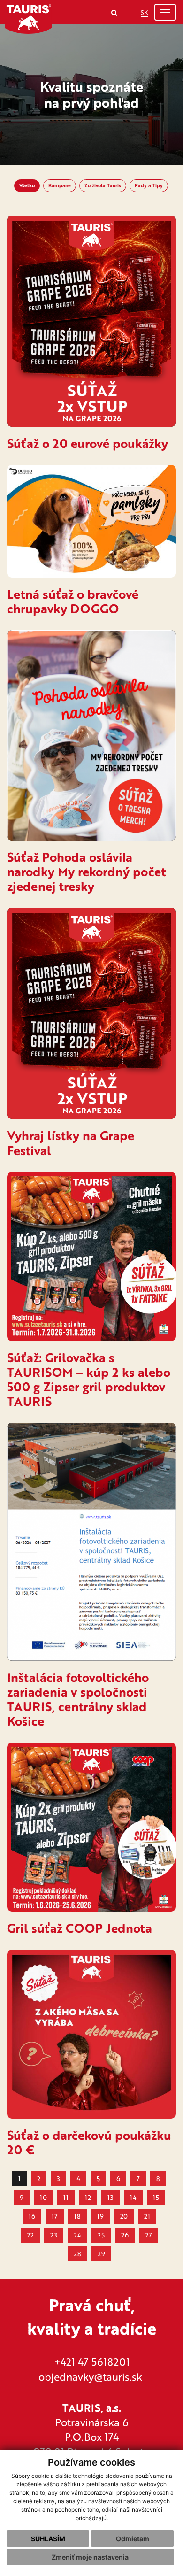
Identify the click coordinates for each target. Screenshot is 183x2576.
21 (147, 2216)
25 (101, 2235)
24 (77, 2235)
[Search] (114, 12)
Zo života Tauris (103, 185)
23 (54, 2235)
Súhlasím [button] (48, 2539)
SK (144, 12)
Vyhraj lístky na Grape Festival (71, 1143)
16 (32, 2216)
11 (66, 2197)
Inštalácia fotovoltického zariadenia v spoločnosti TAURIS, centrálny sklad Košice (78, 1699)
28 (77, 2254)
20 (124, 2216)
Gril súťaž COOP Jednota (80, 1928)
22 (30, 2235)
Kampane (60, 185)
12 (88, 2197)
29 (101, 2254)
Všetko (27, 185)
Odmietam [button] (133, 2539)
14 (133, 2197)
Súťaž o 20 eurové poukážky (88, 443)
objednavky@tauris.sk (90, 2377)
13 (111, 2197)
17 (55, 2216)
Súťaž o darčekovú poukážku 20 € (89, 2142)
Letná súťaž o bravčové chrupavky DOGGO (73, 601)
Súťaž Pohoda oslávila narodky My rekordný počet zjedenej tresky (87, 872)
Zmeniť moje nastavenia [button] (90, 2557)
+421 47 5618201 (92, 2362)
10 (43, 2197)
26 (125, 2235)
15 (156, 2197)
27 (149, 2235)
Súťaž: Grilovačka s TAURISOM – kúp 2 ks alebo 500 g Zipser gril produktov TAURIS (89, 1379)
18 (77, 2216)
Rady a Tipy (149, 185)
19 (100, 2216)
